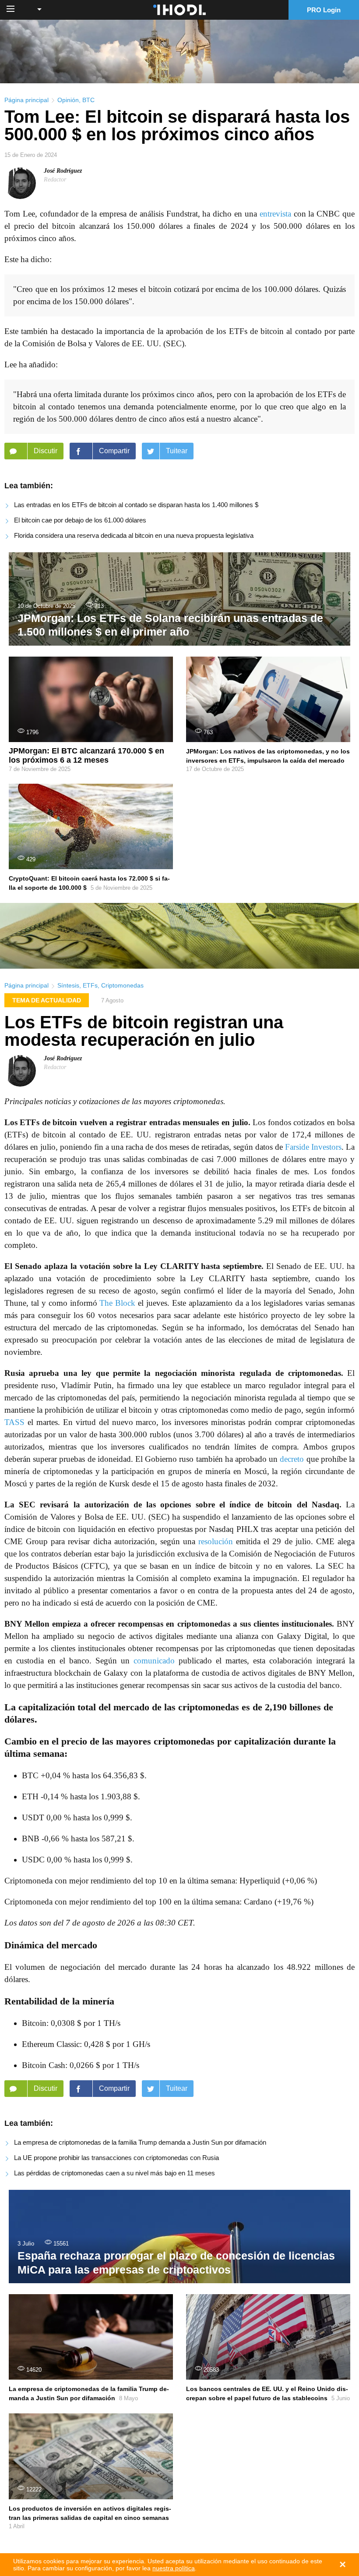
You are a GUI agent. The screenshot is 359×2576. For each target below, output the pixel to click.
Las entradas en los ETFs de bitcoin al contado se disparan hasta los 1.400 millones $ (136, 505)
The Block (117, 1303)
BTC (88, 100)
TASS (14, 1422)
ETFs (90, 985)
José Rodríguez (63, 171)
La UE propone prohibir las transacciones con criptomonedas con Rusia (116, 2158)
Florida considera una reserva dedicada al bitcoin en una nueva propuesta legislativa (134, 535)
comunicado (154, 1661)
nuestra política (174, 2568)
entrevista (275, 214)
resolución (216, 1541)
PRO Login (324, 10)
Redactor (55, 179)
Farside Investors (313, 1147)
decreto (292, 1459)
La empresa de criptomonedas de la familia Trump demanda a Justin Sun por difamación (140, 2142)
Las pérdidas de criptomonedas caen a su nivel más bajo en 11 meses (114, 2173)
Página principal (26, 100)
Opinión (68, 100)
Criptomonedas (122, 985)
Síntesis (68, 985)
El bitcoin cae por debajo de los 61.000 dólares (80, 520)
